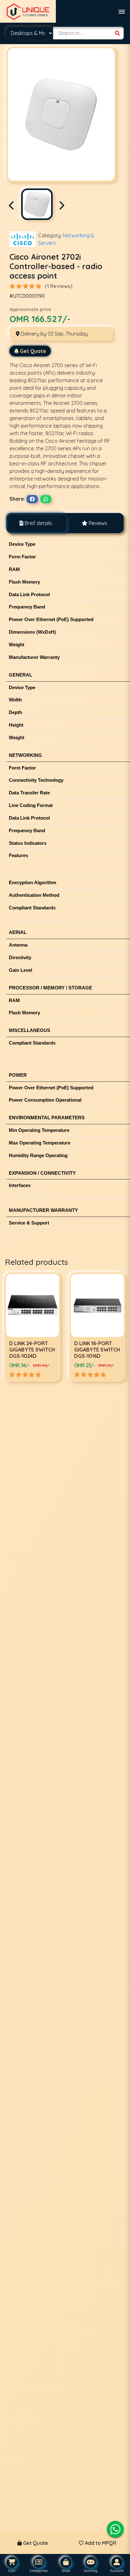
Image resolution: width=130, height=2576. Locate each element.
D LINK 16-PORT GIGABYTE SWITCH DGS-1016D (32, 1350)
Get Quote (33, 351)
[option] (32, 1327)
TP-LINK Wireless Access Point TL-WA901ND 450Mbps (95, 1353)
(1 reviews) (59, 286)
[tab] (36, 523)
